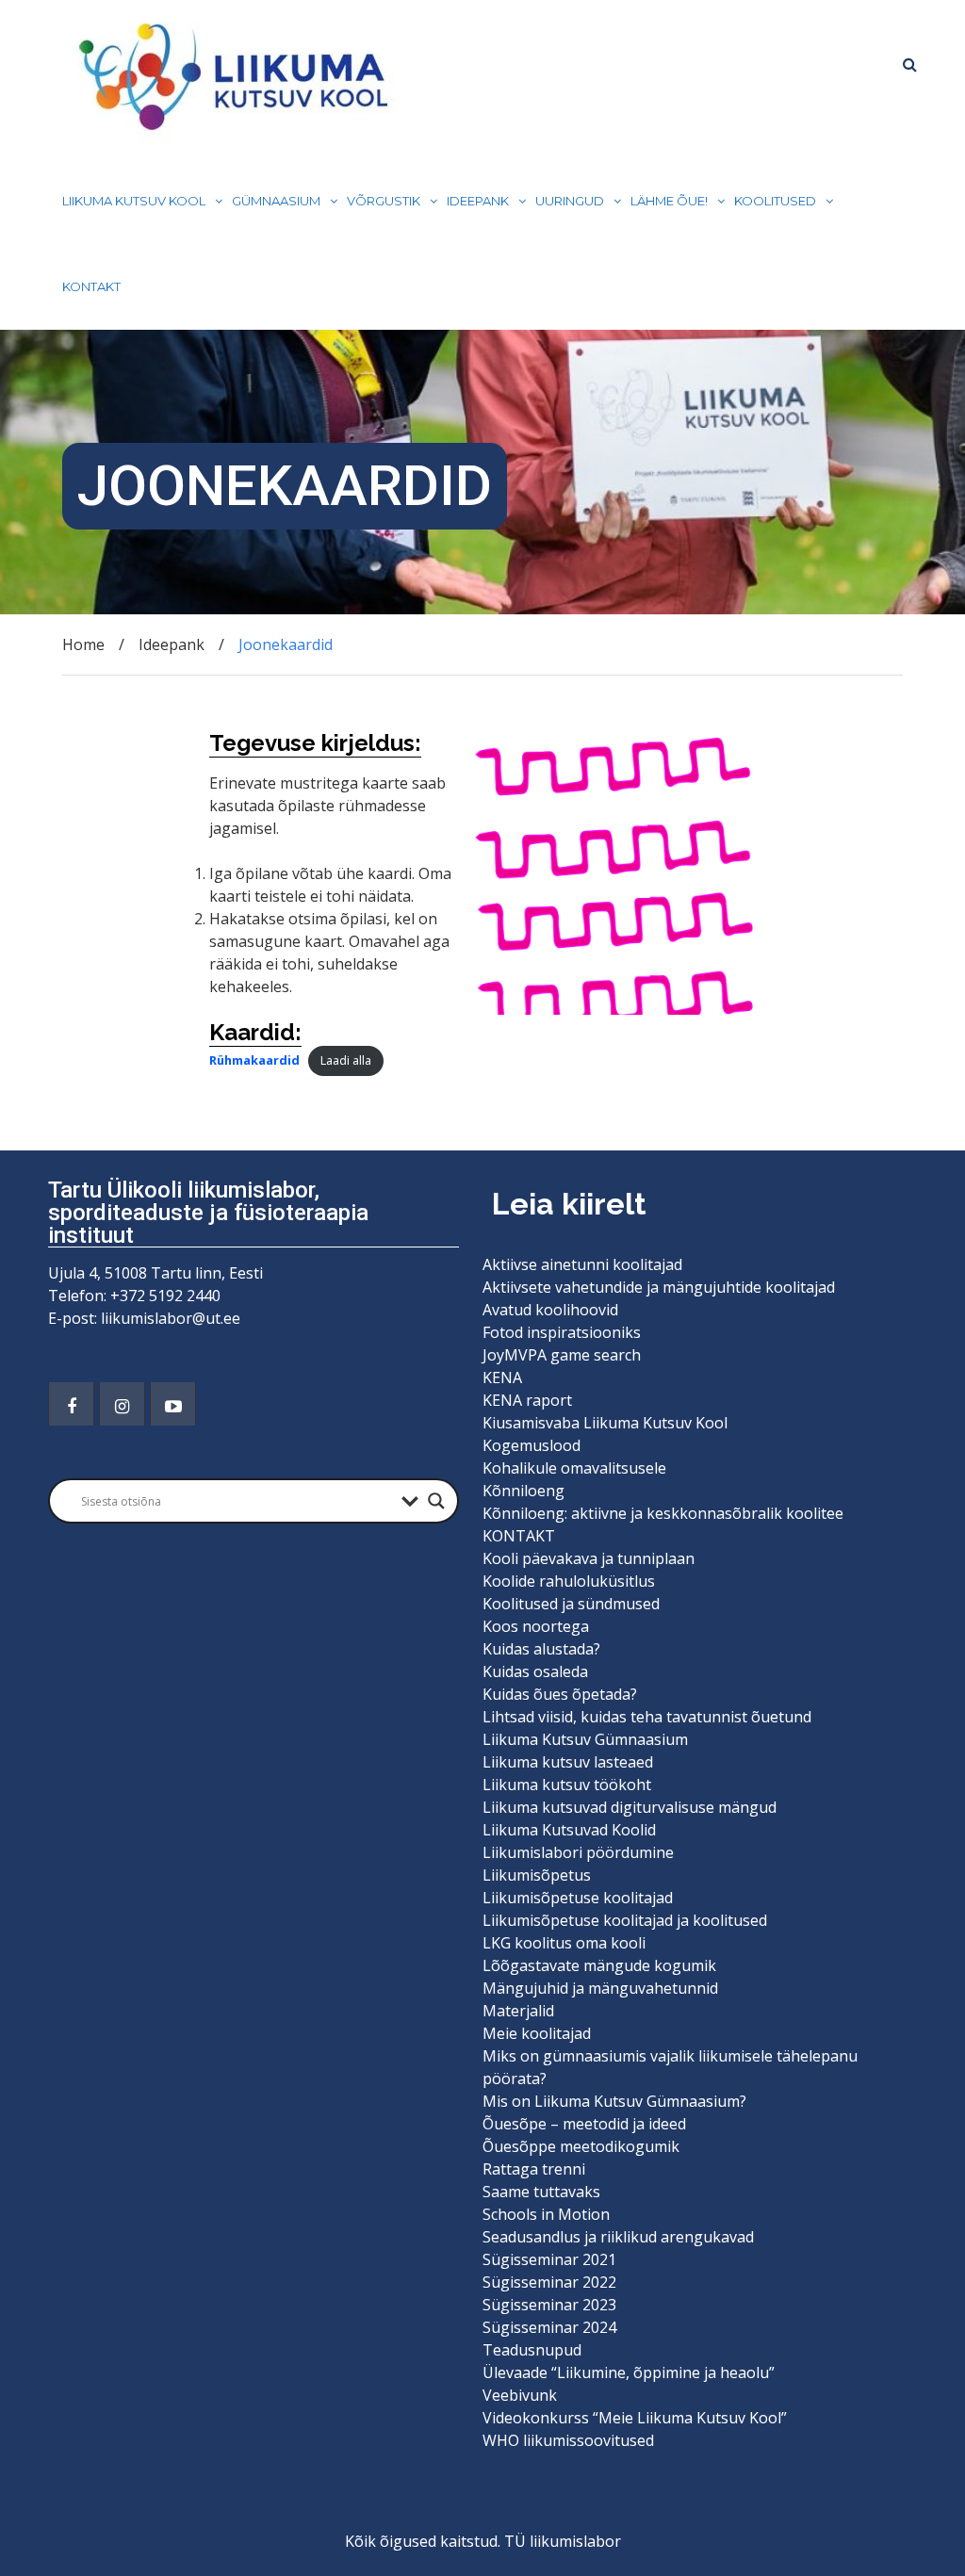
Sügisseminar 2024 (549, 2327)
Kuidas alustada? (541, 1649)
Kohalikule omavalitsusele (574, 1468)
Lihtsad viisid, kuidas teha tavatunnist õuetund (647, 1717)
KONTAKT (91, 286)
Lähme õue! (669, 201)
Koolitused (775, 201)
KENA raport (527, 1400)
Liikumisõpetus (537, 1875)
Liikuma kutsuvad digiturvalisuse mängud (630, 1807)
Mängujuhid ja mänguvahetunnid (600, 1988)
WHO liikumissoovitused (568, 2440)
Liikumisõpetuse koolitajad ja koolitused (625, 1920)
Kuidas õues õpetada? (560, 1694)
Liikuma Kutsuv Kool (134, 201)
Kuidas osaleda (535, 1671)
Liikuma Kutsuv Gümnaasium (585, 1739)
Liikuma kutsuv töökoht (567, 1785)
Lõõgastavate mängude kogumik (599, 1965)
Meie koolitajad (537, 2033)
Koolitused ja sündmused (571, 1604)
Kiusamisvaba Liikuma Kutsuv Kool (605, 1423)
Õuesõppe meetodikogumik (581, 2146)
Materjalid (518, 2011)
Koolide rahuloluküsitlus (569, 1581)
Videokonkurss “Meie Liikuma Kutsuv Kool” (635, 2418)
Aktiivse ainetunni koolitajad (582, 1264)
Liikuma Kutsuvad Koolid (569, 1830)
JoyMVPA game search (562, 1355)
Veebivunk (520, 2395)
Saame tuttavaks (541, 2192)
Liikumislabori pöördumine (578, 1852)
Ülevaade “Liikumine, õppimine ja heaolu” (629, 2372)
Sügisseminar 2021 (549, 2259)
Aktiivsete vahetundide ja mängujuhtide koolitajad (659, 1287)
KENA (502, 1378)
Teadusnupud (532, 2350)
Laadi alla (346, 1060)
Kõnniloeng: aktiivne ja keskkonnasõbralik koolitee (663, 1513)
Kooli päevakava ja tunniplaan (589, 1558)
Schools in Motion (546, 2214)
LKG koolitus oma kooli (564, 1943)
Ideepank (478, 201)
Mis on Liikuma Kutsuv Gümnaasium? (614, 2101)
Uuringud (570, 201)
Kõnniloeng (523, 1491)
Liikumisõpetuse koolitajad (578, 1898)
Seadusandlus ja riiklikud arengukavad (618, 2237)
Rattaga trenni (534, 2169)
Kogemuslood (532, 1445)
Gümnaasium (276, 201)
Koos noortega (536, 1626)
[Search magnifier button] (436, 1501)
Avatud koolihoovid (550, 1310)
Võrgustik (384, 201)
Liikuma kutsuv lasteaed (568, 1762)
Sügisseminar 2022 (549, 2282)
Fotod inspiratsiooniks (562, 1332)
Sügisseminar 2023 (549, 2305)
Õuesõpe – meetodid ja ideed (584, 2124)
